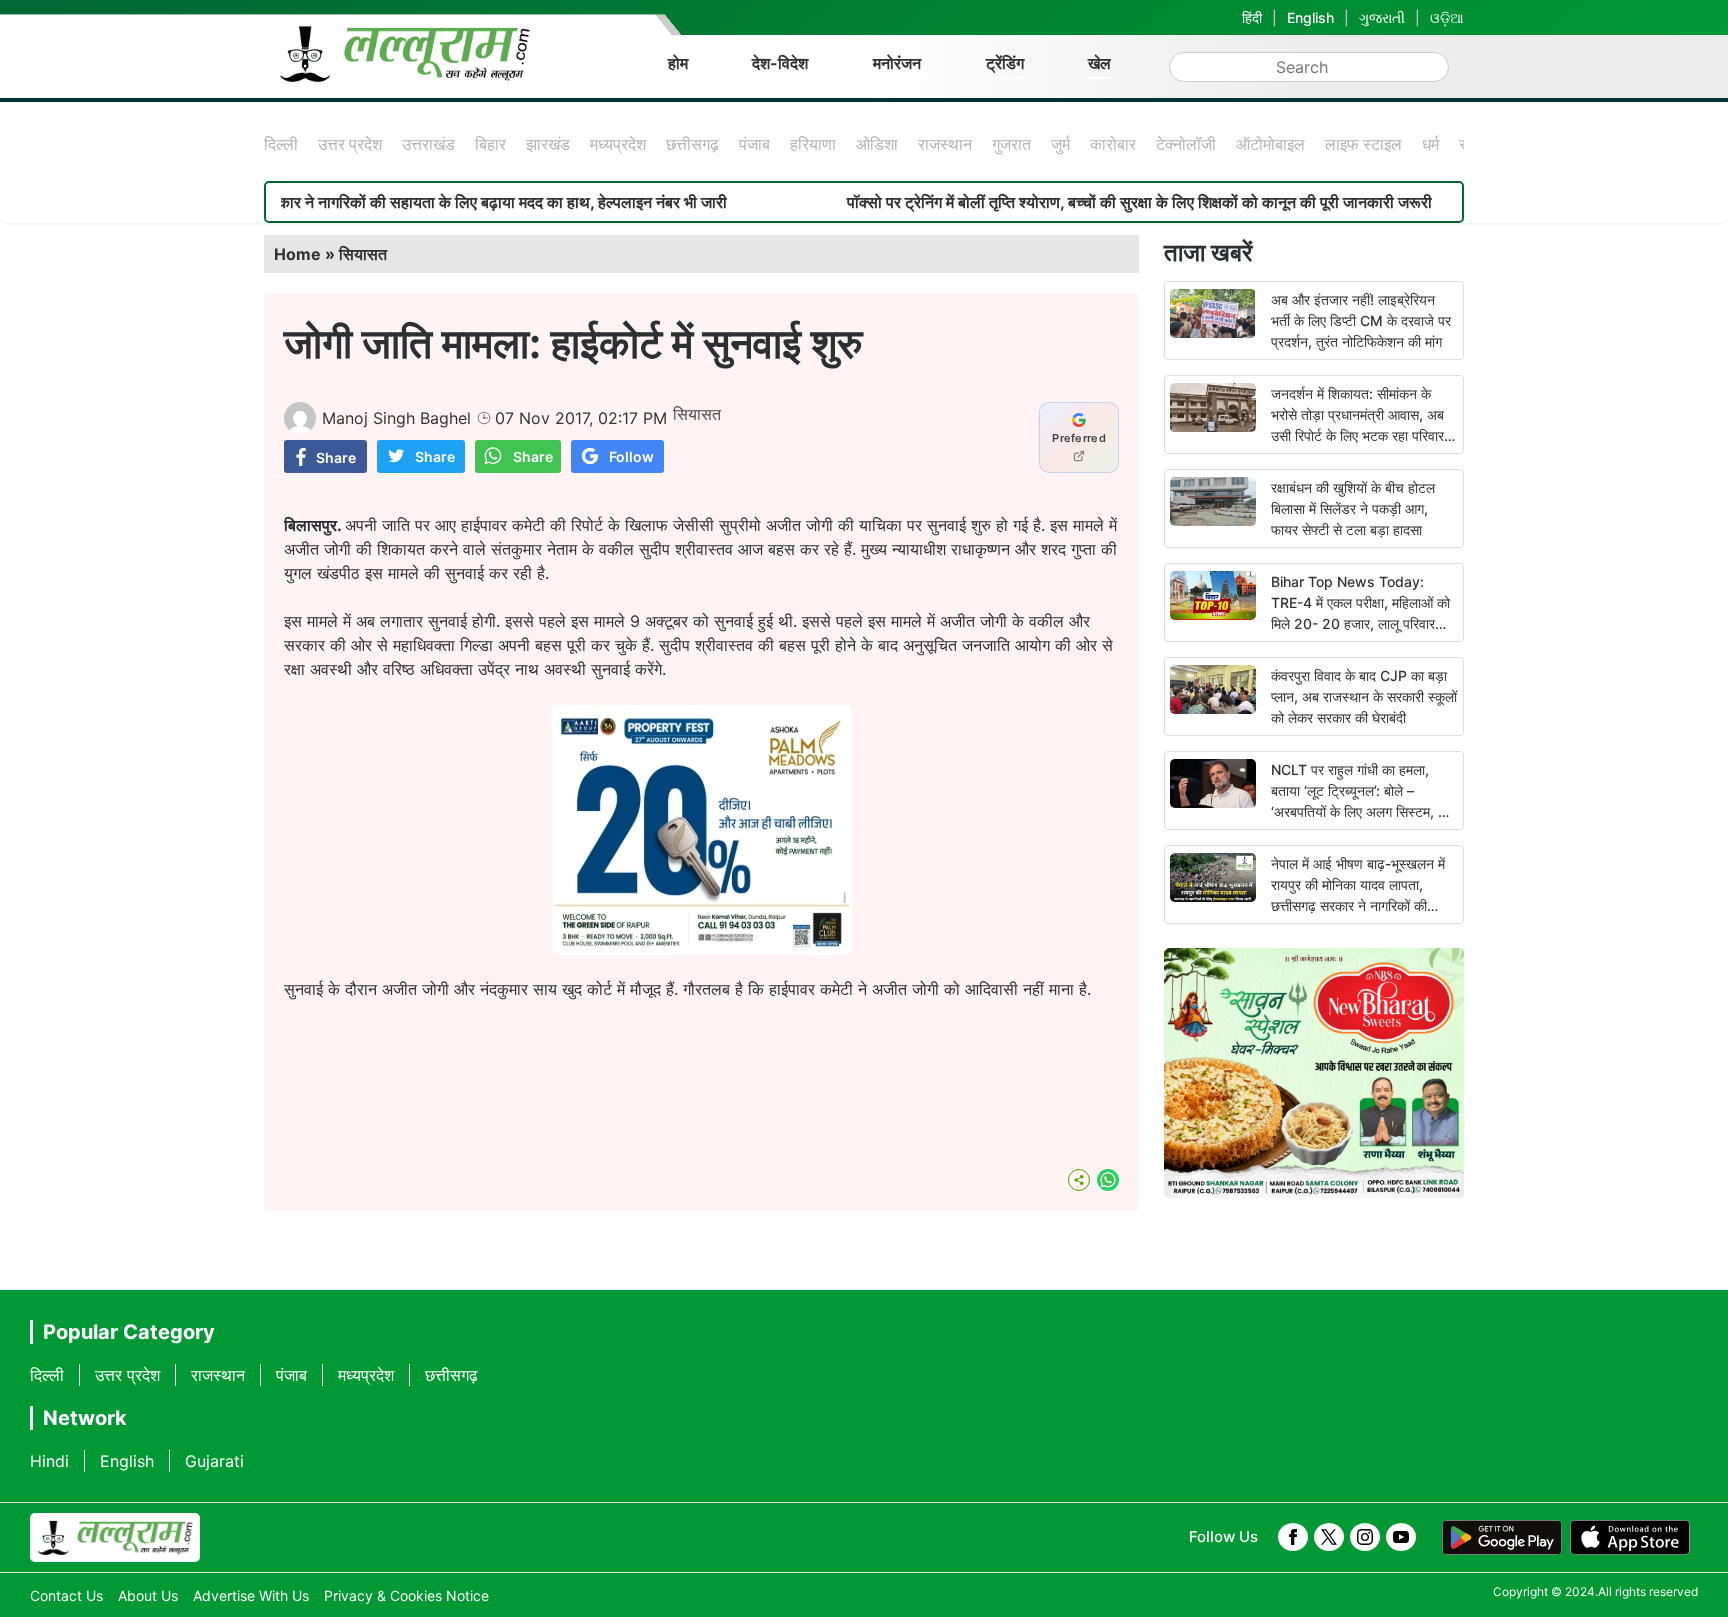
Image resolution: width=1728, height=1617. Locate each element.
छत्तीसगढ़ (692, 144)
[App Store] (1630, 1538)
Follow (631, 456)
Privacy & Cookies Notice (406, 1595)
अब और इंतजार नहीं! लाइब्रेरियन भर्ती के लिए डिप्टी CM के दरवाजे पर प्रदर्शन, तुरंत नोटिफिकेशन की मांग (1361, 320)
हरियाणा (813, 144)
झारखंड (548, 144)
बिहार (490, 144)
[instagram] (1365, 1537)
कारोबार (1113, 144)
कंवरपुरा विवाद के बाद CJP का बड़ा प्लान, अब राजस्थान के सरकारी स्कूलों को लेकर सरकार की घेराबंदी (1364, 696)
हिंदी (1252, 17)
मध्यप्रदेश (618, 144)
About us (148, 1595)
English (1310, 17)
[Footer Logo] (115, 1538)
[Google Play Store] (1502, 1538)
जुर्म (1060, 144)
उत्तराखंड (428, 144)
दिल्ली (281, 144)
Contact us (66, 1595)
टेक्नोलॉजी (1186, 144)
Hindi (49, 1461)
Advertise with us (251, 1595)
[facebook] (1293, 1537)
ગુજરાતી (1382, 17)
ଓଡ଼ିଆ (1447, 17)
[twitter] (1329, 1537)
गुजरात (1011, 144)
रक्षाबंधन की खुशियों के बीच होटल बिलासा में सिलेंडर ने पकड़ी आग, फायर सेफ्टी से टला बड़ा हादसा (1353, 508)
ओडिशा (877, 144)
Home (297, 254)
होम (678, 63)
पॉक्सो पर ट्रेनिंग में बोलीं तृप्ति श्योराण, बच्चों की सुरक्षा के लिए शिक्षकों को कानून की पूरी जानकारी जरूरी (1076, 202)
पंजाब (754, 144)
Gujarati (214, 1461)
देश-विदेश (780, 63)
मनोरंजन (897, 63)
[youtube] (1401, 1537)
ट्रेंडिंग (1005, 63)
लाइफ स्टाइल (1363, 144)
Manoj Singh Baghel (396, 418)
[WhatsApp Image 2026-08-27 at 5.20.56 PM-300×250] (702, 949)
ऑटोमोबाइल (1270, 144)
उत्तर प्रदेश (350, 144)
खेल (1099, 63)
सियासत (363, 254)
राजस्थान (945, 144)
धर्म (1430, 144)
